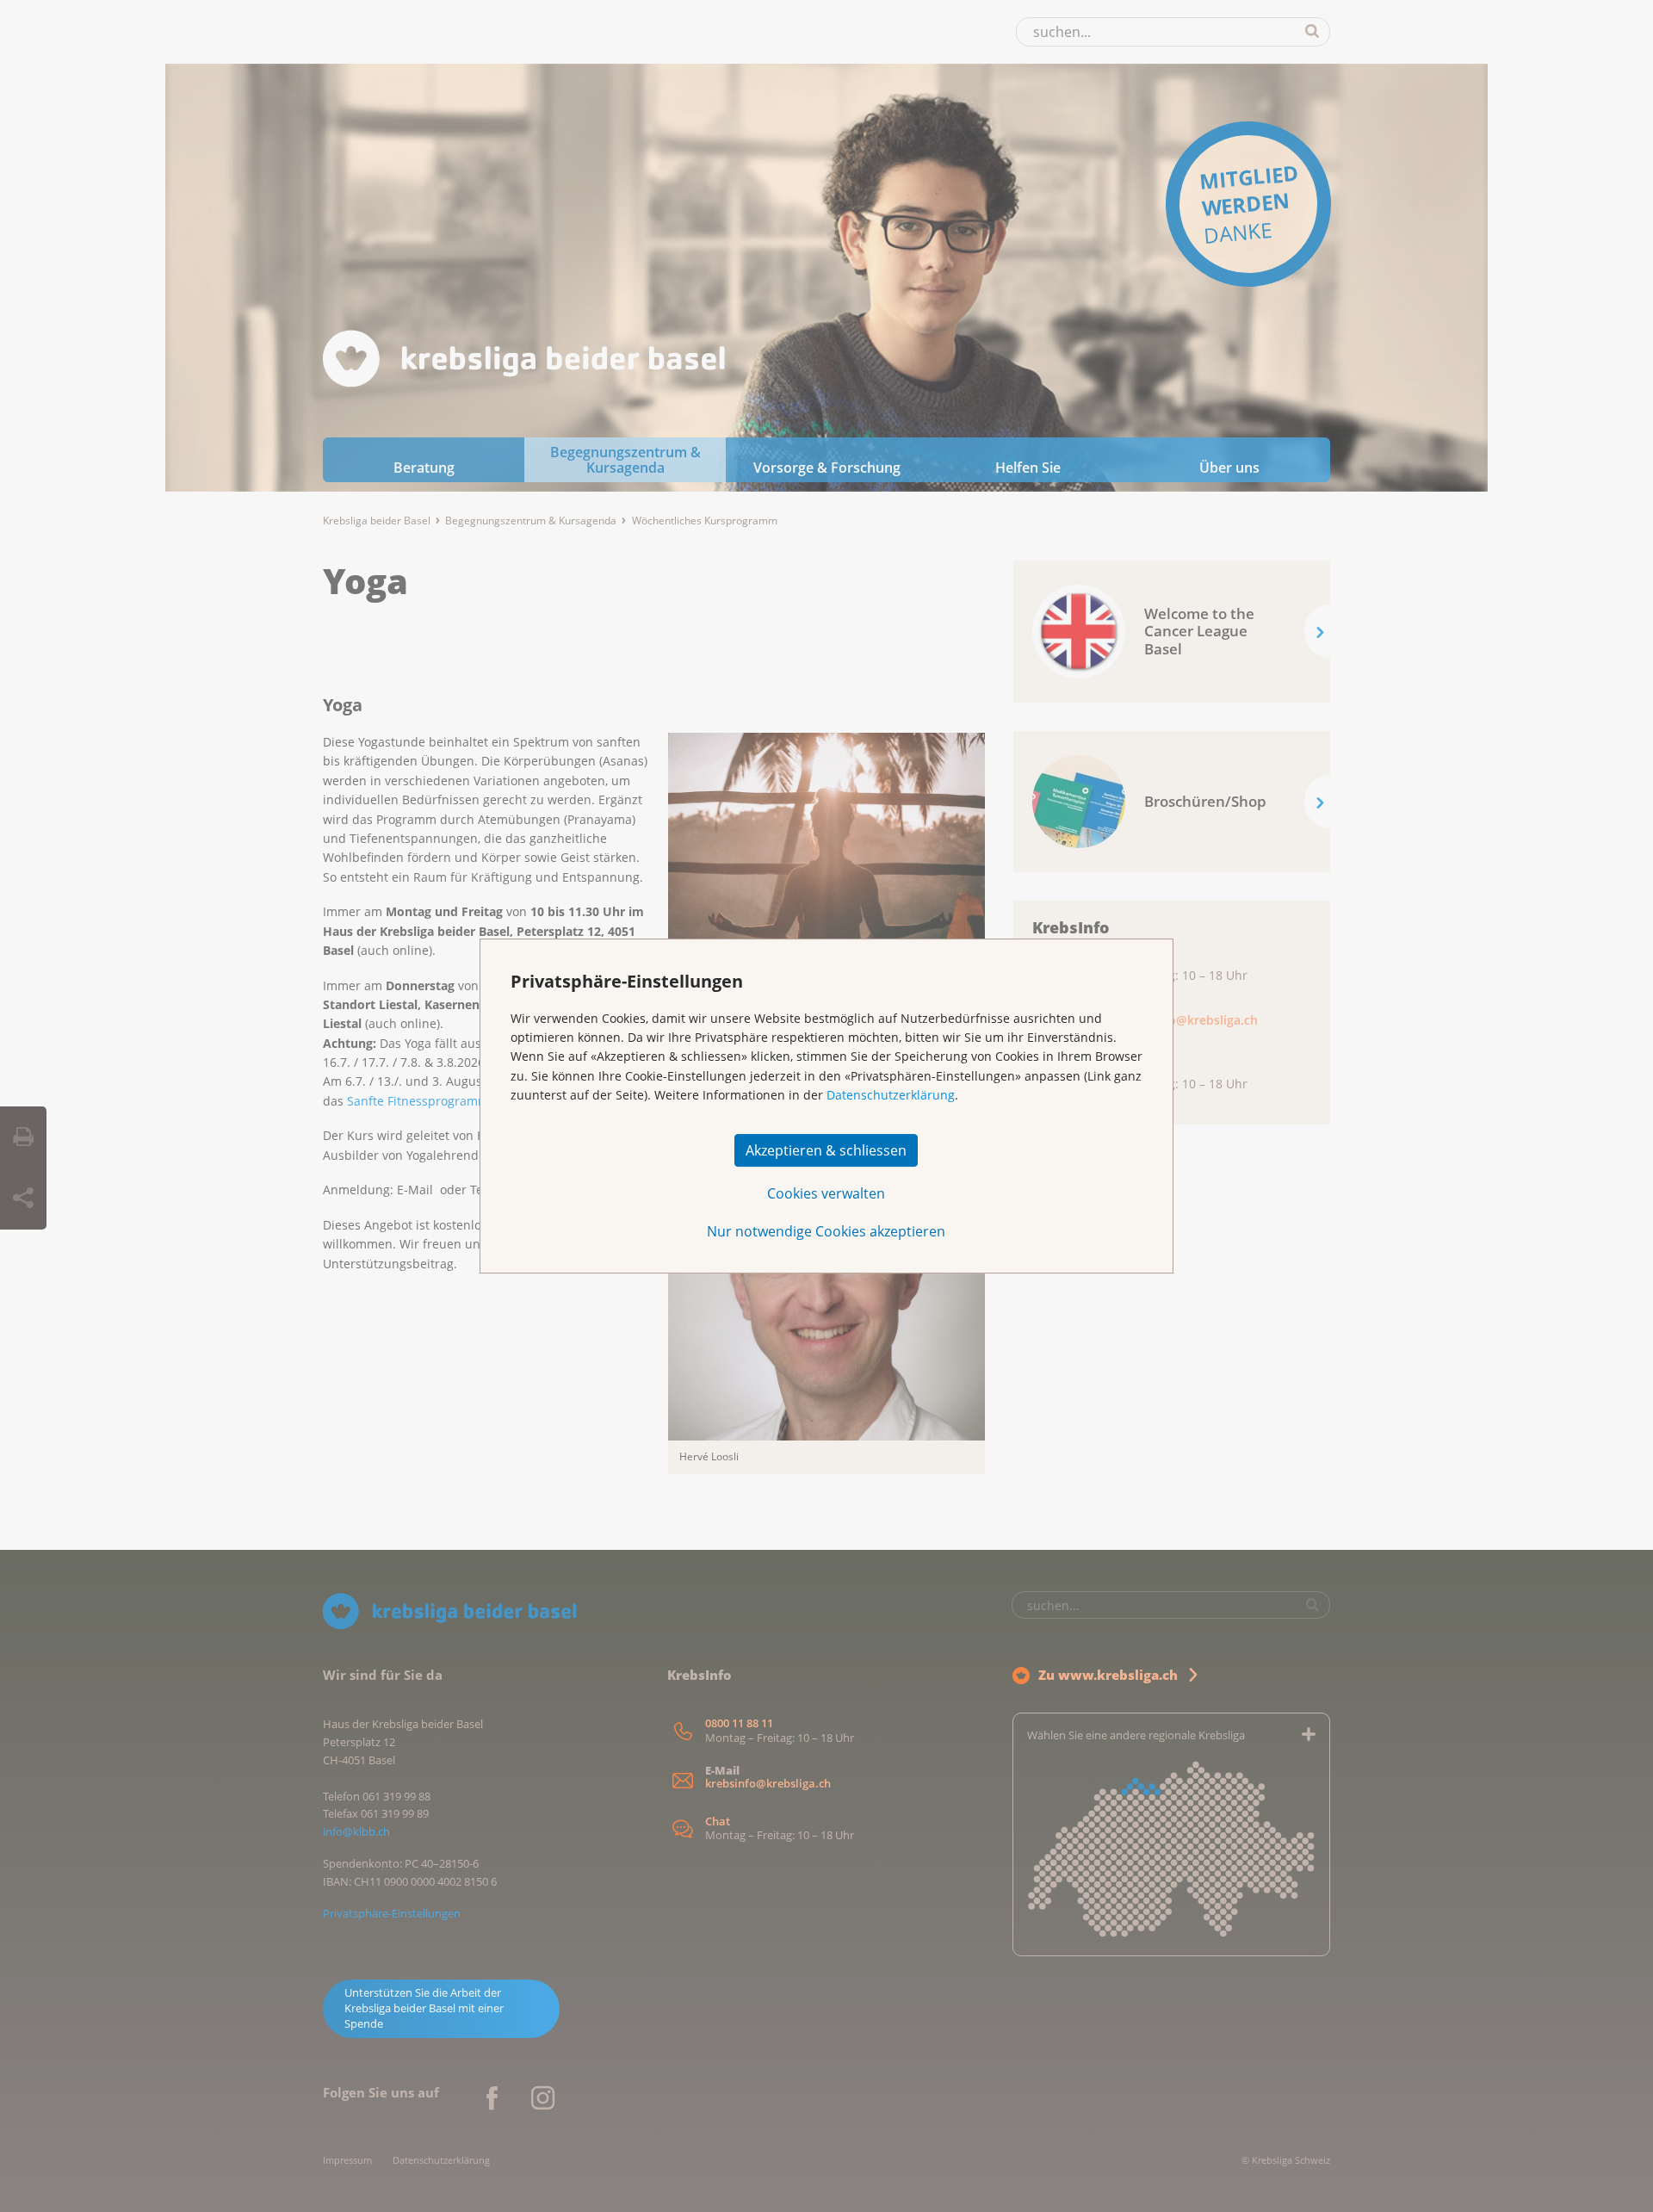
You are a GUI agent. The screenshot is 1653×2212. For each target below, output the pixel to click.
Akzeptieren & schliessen (826, 1150)
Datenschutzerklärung (891, 1095)
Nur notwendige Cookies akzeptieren (826, 1231)
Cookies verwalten (826, 1193)
